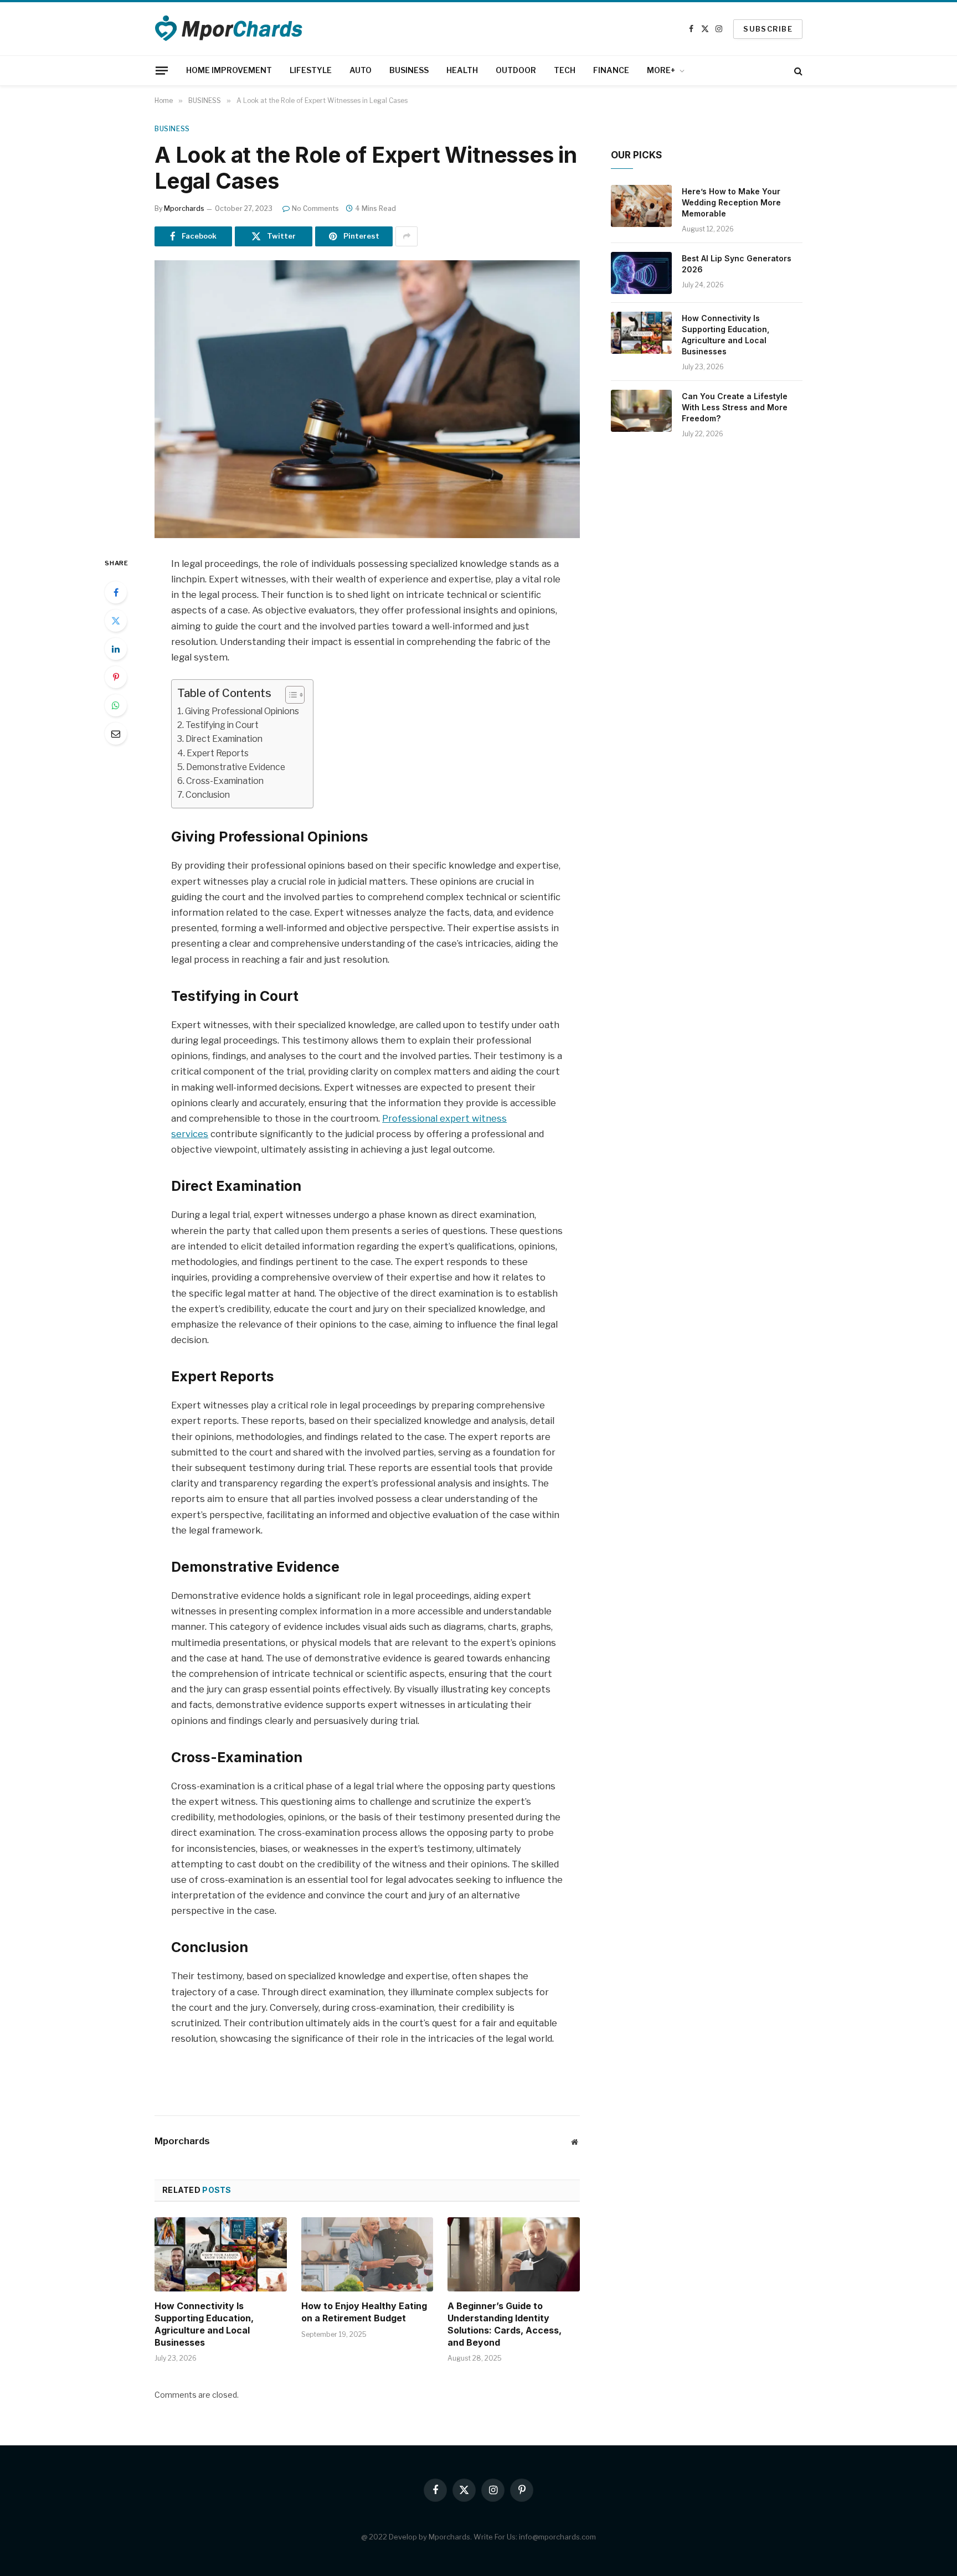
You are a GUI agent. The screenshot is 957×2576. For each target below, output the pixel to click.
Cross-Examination (225, 781)
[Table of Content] (295, 695)
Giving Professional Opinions (242, 711)
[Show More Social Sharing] (407, 236)
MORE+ (661, 70)
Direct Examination (224, 739)
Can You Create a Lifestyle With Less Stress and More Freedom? (735, 407)
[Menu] (162, 70)
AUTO (361, 70)
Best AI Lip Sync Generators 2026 (737, 264)
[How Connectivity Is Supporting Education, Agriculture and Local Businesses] (221, 2254)
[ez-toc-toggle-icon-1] (289, 695)
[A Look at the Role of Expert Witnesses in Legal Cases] (367, 399)
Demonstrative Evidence (236, 767)
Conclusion (208, 795)
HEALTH (462, 70)
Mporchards (184, 208)
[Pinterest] (116, 677)
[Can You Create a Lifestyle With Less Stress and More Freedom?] (641, 411)
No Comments (315, 208)
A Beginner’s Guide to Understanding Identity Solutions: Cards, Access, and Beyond (505, 2324)
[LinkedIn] (116, 649)
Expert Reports (218, 753)
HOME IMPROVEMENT (229, 70)
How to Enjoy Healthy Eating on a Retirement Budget (364, 2312)
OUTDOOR (516, 70)
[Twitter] (116, 621)
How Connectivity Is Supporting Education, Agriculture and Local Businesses (204, 2324)
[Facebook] (116, 592)
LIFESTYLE (311, 70)
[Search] (797, 71)
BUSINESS (409, 70)
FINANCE (611, 70)
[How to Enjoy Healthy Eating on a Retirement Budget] (367, 2254)
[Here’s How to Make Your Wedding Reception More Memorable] (641, 206)
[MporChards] (230, 29)
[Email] (116, 734)
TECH (565, 70)
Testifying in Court (222, 725)
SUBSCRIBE (768, 29)
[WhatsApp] (116, 705)
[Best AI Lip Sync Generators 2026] (641, 273)
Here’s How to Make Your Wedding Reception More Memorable (731, 202)
